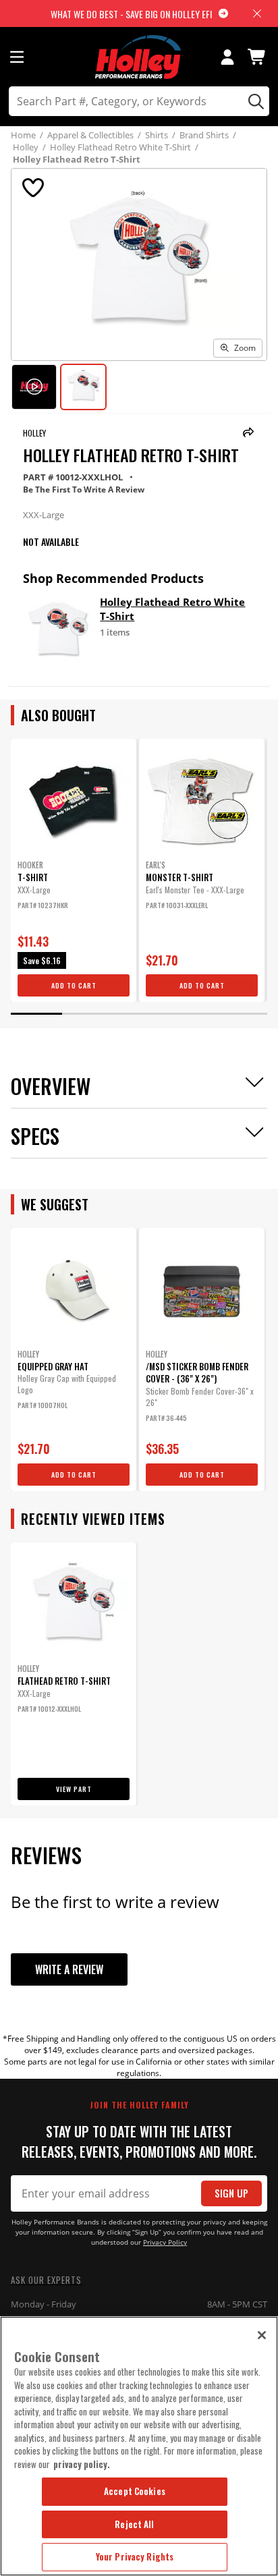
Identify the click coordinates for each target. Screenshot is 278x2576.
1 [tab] (36, 1014)
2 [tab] (88, 1014)
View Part (74, 1789)
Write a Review (69, 1969)
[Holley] (139, 57)
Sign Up (231, 2193)
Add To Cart (74, 985)
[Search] (254, 101)
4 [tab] (190, 1014)
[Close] (262, 2335)
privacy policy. (82, 2464)
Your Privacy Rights (135, 2556)
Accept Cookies (135, 2491)
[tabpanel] (74, 870)
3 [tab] (139, 1014)
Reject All (134, 2524)
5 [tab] (242, 1014)
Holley (34, 433)
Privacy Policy (165, 2242)
